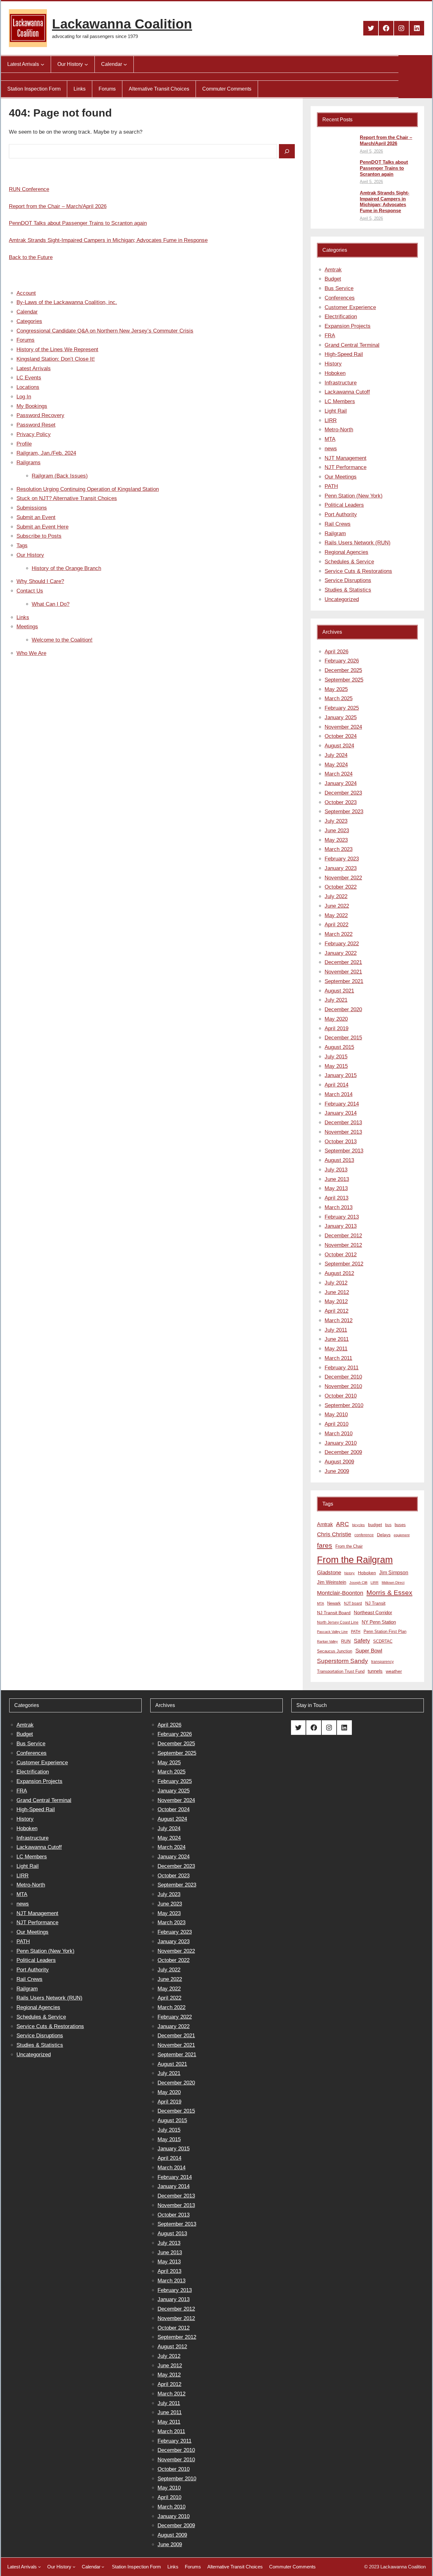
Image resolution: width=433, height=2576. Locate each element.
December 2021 (343, 962)
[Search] (287, 151)
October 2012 (341, 1255)
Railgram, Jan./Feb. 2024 (46, 453)
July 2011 (336, 1330)
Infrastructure (341, 383)
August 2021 (339, 991)
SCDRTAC (383, 1641)
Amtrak (333, 270)
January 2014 (341, 1113)
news (331, 449)
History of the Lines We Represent (57, 349)
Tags (22, 546)
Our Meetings (341, 477)
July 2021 (336, 1000)
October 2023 (341, 802)
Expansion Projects (348, 326)
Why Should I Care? (40, 581)
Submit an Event (36, 517)
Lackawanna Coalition (122, 24)
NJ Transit (375, 1603)
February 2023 (342, 859)
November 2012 (343, 1245)
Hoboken (335, 373)
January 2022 (341, 953)
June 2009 (337, 1471)
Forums (26, 340)
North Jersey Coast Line (338, 1622)
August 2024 (339, 746)
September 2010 (344, 1405)
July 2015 (336, 1057)
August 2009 (339, 1462)
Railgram (335, 533)
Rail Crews (338, 524)
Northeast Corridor (373, 1612)
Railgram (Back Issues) (60, 476)
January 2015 (341, 1075)
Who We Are (31, 653)
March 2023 (339, 849)
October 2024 (341, 736)
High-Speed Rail (344, 354)
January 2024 (341, 783)
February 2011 (342, 1368)
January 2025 (341, 717)
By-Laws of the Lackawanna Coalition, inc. (67, 302)
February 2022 (342, 944)
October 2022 (341, 887)
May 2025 (336, 689)
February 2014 (342, 1104)
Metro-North (339, 430)
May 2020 (336, 1019)
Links (23, 617)
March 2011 (338, 1358)
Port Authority (341, 514)
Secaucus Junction (335, 1651)
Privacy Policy (34, 434)
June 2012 (337, 1292)
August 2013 (339, 1160)
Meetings (27, 627)
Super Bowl (369, 1651)
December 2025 (343, 670)
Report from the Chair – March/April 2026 (58, 206)
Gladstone (329, 1572)
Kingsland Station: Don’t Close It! (56, 359)
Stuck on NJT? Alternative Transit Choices (67, 498)
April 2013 (336, 1198)
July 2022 (336, 896)
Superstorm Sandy (343, 1661)
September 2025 (344, 680)
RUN (346, 1641)
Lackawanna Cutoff (347, 392)
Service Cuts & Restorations (358, 571)
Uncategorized (342, 599)
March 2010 (339, 1434)
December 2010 (343, 1377)
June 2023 (337, 831)
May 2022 (336, 915)
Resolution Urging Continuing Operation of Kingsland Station (88, 489)
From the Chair (349, 1546)
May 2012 (336, 1301)
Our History (30, 555)
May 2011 (336, 1349)
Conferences (340, 298)
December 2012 (343, 1236)
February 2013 (342, 1217)
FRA (330, 336)
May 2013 (336, 1188)
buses (400, 1525)
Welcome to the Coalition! (62, 640)
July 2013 (336, 1170)
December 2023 (343, 793)
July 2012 (336, 1283)
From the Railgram (355, 1560)
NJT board (353, 1603)
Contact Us (30, 591)
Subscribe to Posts (39, 536)
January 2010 (341, 1443)
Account (26, 293)
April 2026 (336, 652)
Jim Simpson (394, 1572)
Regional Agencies (346, 552)
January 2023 (341, 868)
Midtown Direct (393, 1583)
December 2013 (343, 1123)
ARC (343, 1524)
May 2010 (336, 1415)
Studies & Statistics (348, 590)
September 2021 (344, 981)
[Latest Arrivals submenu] (42, 64)
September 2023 (344, 812)
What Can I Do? (51, 604)
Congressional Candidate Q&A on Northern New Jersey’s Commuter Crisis (105, 331)
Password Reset (36, 425)
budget (375, 1525)
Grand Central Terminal (352, 345)
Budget (333, 279)
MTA (330, 439)
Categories (29, 321)
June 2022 (337, 906)
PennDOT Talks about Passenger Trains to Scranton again (78, 223)
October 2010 (341, 1396)
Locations (28, 387)
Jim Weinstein (332, 1582)
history (349, 1573)
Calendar (27, 312)
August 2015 (339, 1047)
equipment (402, 1535)
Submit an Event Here (42, 527)
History (333, 364)
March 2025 (339, 698)
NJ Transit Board (334, 1613)
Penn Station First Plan (385, 1631)
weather (394, 1671)
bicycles (359, 1525)
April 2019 (336, 1028)
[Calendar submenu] (125, 64)
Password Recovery (40, 415)
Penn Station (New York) (354, 496)
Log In (24, 397)
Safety (362, 1641)
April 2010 (336, 1424)
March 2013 (339, 1207)
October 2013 (341, 1142)
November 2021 (343, 972)
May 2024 (336, 765)
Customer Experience (350, 307)
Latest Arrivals (34, 368)
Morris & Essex (389, 1593)
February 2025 (342, 708)
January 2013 (341, 1226)
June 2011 (337, 1339)
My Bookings (32, 406)
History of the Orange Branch (66, 568)
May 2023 (336, 840)
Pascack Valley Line (332, 1632)
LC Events (29, 378)
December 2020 (343, 1009)
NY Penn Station (379, 1622)
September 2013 (344, 1151)
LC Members (340, 401)
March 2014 (339, 1094)
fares (325, 1545)
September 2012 (344, 1264)
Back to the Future (31, 257)
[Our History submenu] (86, 64)
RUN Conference (29, 189)
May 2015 (336, 1066)
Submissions (32, 508)
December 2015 (343, 1038)
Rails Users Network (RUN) (358, 543)
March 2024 (339, 774)
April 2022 (336, 925)
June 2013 (337, 1179)
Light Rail (336, 411)
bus (388, 1525)
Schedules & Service (349, 562)
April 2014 (336, 1085)
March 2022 (339, 934)
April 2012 (336, 1311)
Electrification (341, 317)
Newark (334, 1603)
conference (364, 1535)
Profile (24, 444)
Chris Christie (334, 1534)
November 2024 (343, 727)
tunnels (375, 1671)
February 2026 (342, 661)
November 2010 (343, 1386)
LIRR (331, 420)
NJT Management (346, 458)
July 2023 (336, 821)
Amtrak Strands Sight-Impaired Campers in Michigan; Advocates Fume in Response (108, 240)
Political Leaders (344, 505)
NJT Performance (346, 467)
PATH (331, 486)
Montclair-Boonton (340, 1593)
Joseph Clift (358, 1583)
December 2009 (343, 1452)
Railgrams (29, 463)
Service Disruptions (348, 580)
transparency (382, 1662)
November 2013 (343, 1132)
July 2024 (336, 755)
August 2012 (339, 1273)
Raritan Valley (327, 1641)
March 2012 (339, 1320)
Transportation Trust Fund (341, 1671)
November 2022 (343, 878)
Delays (384, 1535)
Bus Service (339, 288)
